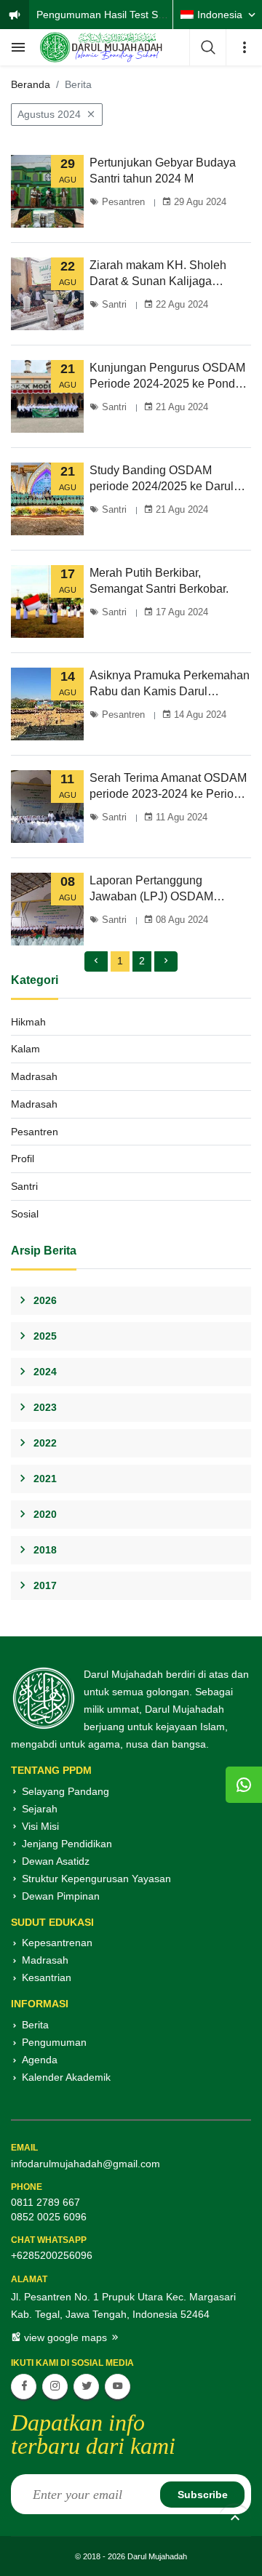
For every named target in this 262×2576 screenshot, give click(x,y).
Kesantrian (47, 1977)
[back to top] (235, 2520)
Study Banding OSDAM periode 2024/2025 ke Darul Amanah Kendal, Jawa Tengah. (170, 479)
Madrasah (34, 1076)
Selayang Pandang (65, 1791)
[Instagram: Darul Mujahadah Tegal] (55, 2387)
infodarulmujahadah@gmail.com (86, 2164)
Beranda (31, 84)
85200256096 (60, 2255)
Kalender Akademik (66, 2077)
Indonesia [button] (220, 15)
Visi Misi (40, 1826)
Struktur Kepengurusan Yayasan (96, 1879)
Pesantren (122, 202)
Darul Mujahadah (157, 2556)
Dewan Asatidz (56, 1861)
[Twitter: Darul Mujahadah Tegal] (86, 2387)
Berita (35, 2025)
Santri (113, 304)
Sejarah (40, 1809)
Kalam (25, 1049)
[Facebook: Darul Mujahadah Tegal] (24, 2387)
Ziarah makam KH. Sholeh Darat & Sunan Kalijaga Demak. (158, 274)
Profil (23, 1159)
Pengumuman (54, 2042)
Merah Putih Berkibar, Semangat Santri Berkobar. (159, 581)
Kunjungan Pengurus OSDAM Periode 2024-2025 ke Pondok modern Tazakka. (168, 377)
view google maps (65, 2337)
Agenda (40, 2060)
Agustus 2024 (49, 114)
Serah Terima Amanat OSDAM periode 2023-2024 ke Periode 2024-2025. (168, 787)
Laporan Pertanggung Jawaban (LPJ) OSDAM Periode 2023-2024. (151, 889)
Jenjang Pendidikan (67, 1844)
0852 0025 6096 (49, 2217)
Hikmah (28, 1022)
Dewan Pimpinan (61, 1896)
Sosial (25, 1214)
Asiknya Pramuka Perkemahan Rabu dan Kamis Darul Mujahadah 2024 (170, 684)
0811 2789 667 (45, 2202)
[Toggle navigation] (18, 47)
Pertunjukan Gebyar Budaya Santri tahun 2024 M (163, 171)
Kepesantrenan (57, 1943)
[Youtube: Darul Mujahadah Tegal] (118, 2387)
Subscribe (203, 2495)
